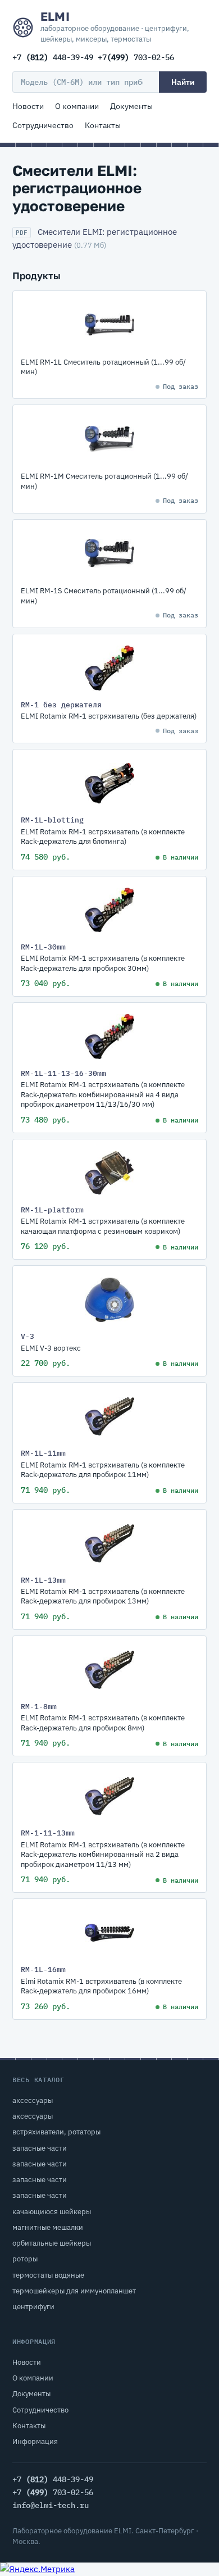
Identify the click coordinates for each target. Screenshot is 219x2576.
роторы (25, 2259)
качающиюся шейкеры (52, 2212)
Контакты (103, 125)
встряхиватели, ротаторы (56, 2132)
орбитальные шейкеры (52, 2243)
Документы (131, 106)
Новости (28, 106)
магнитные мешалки (48, 2227)
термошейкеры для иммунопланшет (74, 2291)
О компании (77, 106)
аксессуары (33, 2100)
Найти (183, 82)
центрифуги (33, 2307)
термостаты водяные (48, 2275)
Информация (35, 2441)
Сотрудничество (43, 125)
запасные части (40, 2148)
